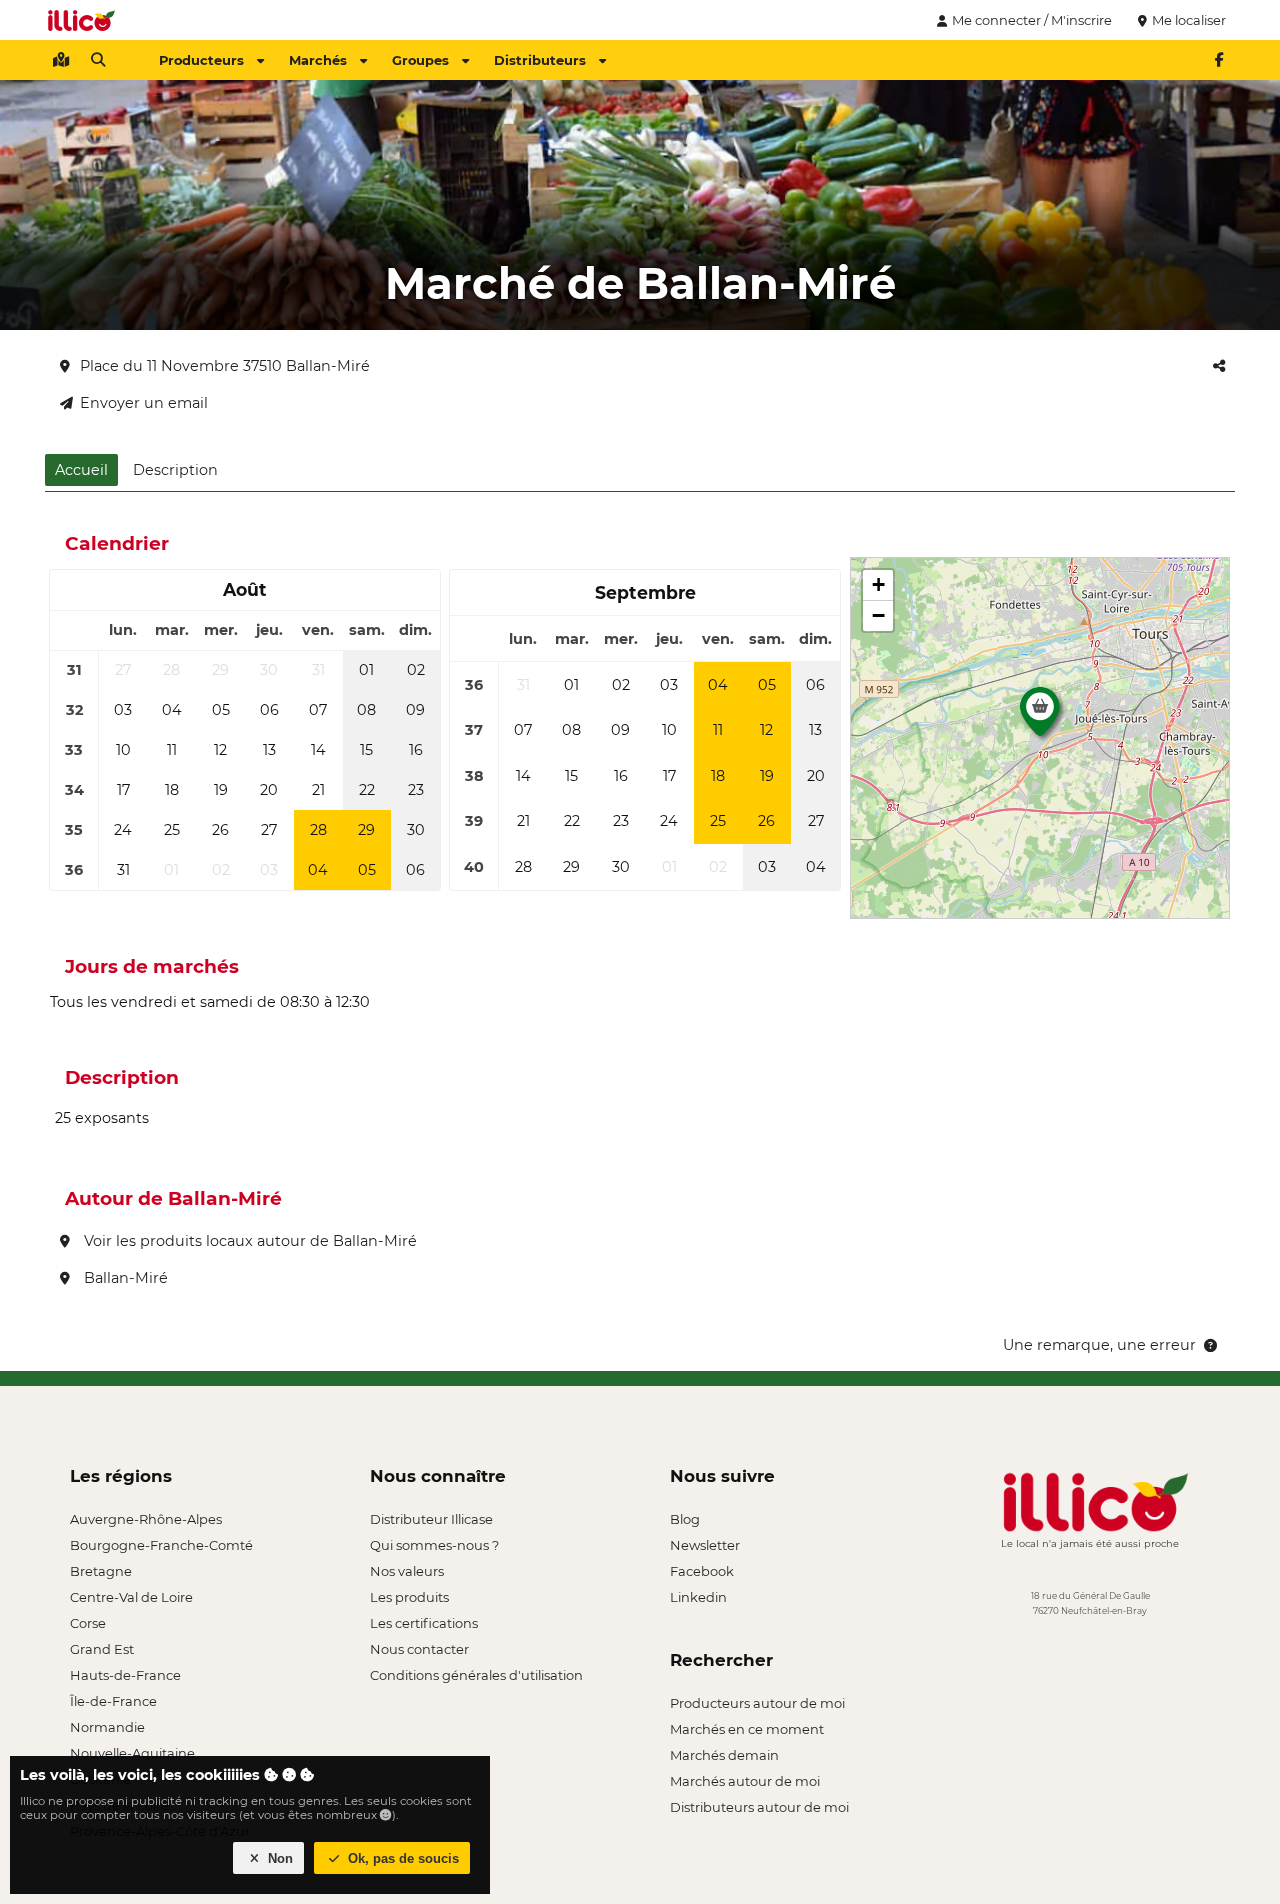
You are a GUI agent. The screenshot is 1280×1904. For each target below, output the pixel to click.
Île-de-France (113, 1701)
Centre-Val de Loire (131, 1597)
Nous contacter (419, 1649)
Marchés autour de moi (745, 1781)
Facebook (702, 1571)
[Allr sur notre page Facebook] (1219, 60)
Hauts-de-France (125, 1675)
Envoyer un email (144, 403)
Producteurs (201, 60)
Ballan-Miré (124, 1278)
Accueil (81, 470)
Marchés (318, 60)
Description (175, 470)
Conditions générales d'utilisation (476, 1675)
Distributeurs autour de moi (759, 1807)
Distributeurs (540, 60)
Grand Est (102, 1649)
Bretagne (101, 1571)
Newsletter (705, 1545)
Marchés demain (724, 1755)
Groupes (420, 60)
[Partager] (1219, 366)
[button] (1040, 717)
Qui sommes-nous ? (434, 1545)
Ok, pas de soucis (401, 1858)
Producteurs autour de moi (757, 1703)
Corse (88, 1623)
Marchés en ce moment (747, 1729)
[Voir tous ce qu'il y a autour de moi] (61, 60)
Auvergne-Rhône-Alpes (146, 1519)
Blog (685, 1519)
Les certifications (424, 1623)
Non (278, 1858)
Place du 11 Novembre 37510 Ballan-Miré (225, 366)
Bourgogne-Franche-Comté (161, 1545)
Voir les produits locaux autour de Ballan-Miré (248, 1241)
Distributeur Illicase (431, 1519)
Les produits (409, 1597)
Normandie (107, 1727)
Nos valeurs (407, 1571)
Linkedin (698, 1597)
